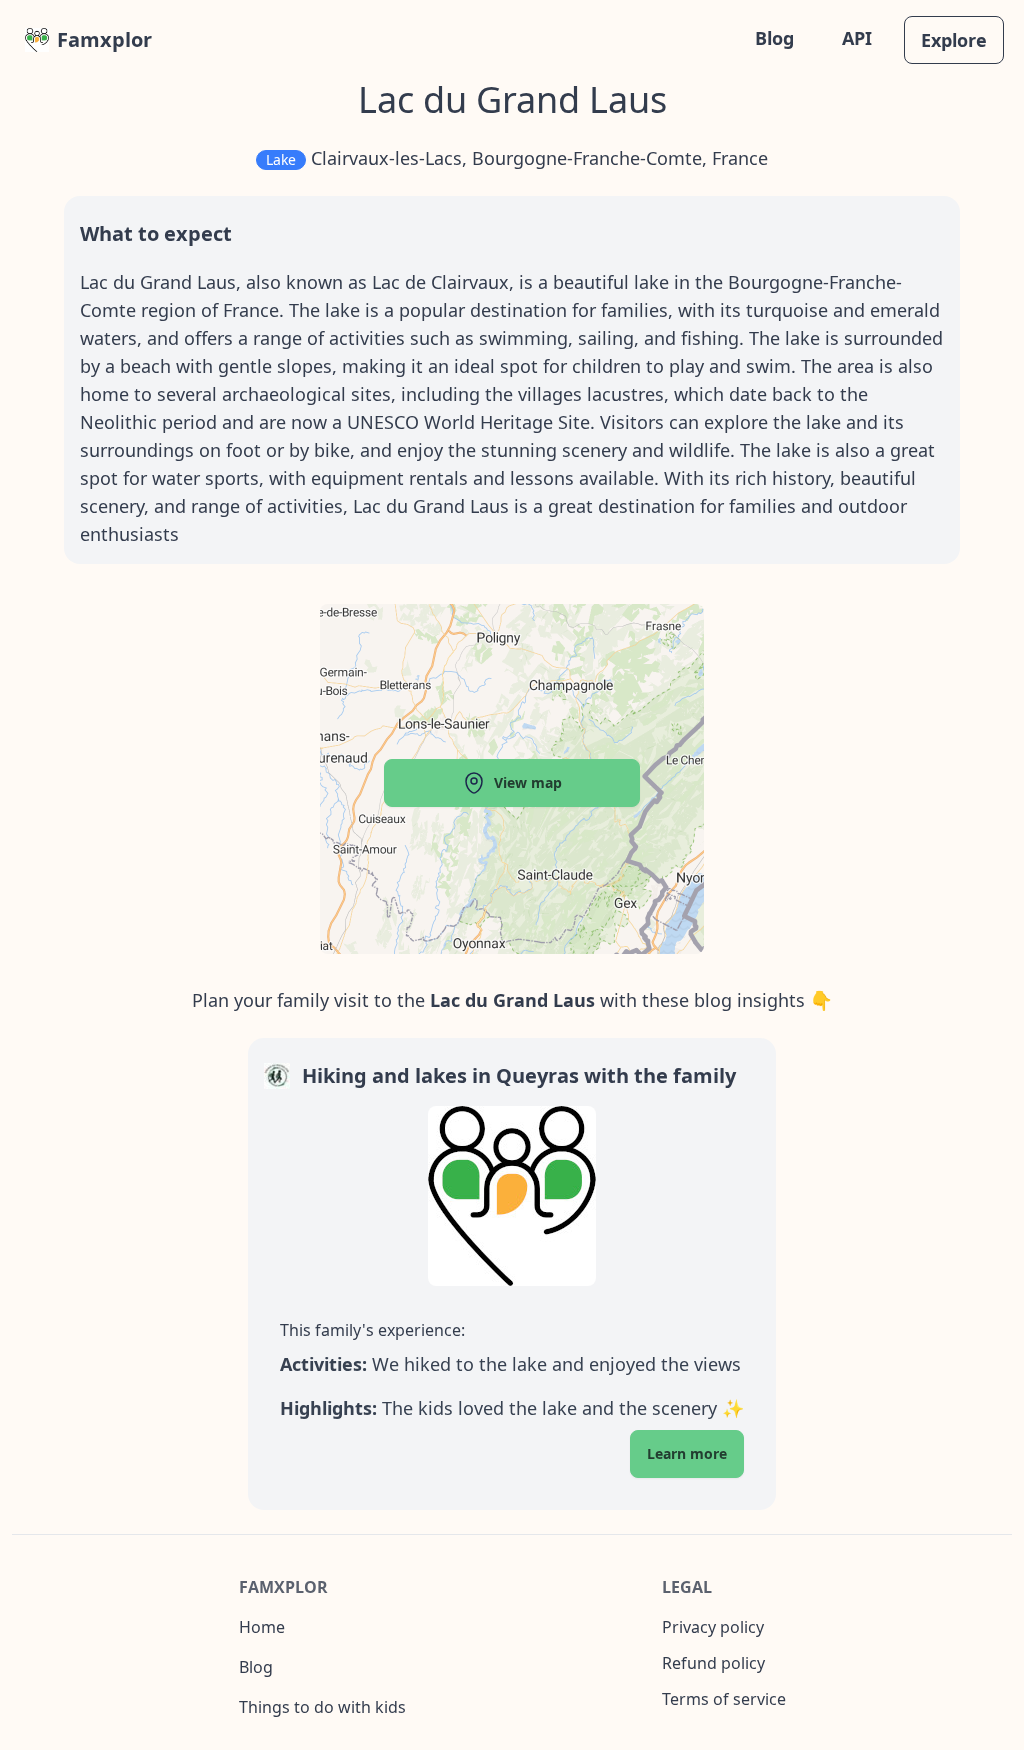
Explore (954, 40)
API (857, 38)
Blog (774, 38)
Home (262, 1627)
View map (528, 782)
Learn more (687, 1453)
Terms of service (724, 1699)
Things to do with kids (322, 1707)
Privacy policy (713, 1627)
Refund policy (713, 1663)
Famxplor (104, 39)
